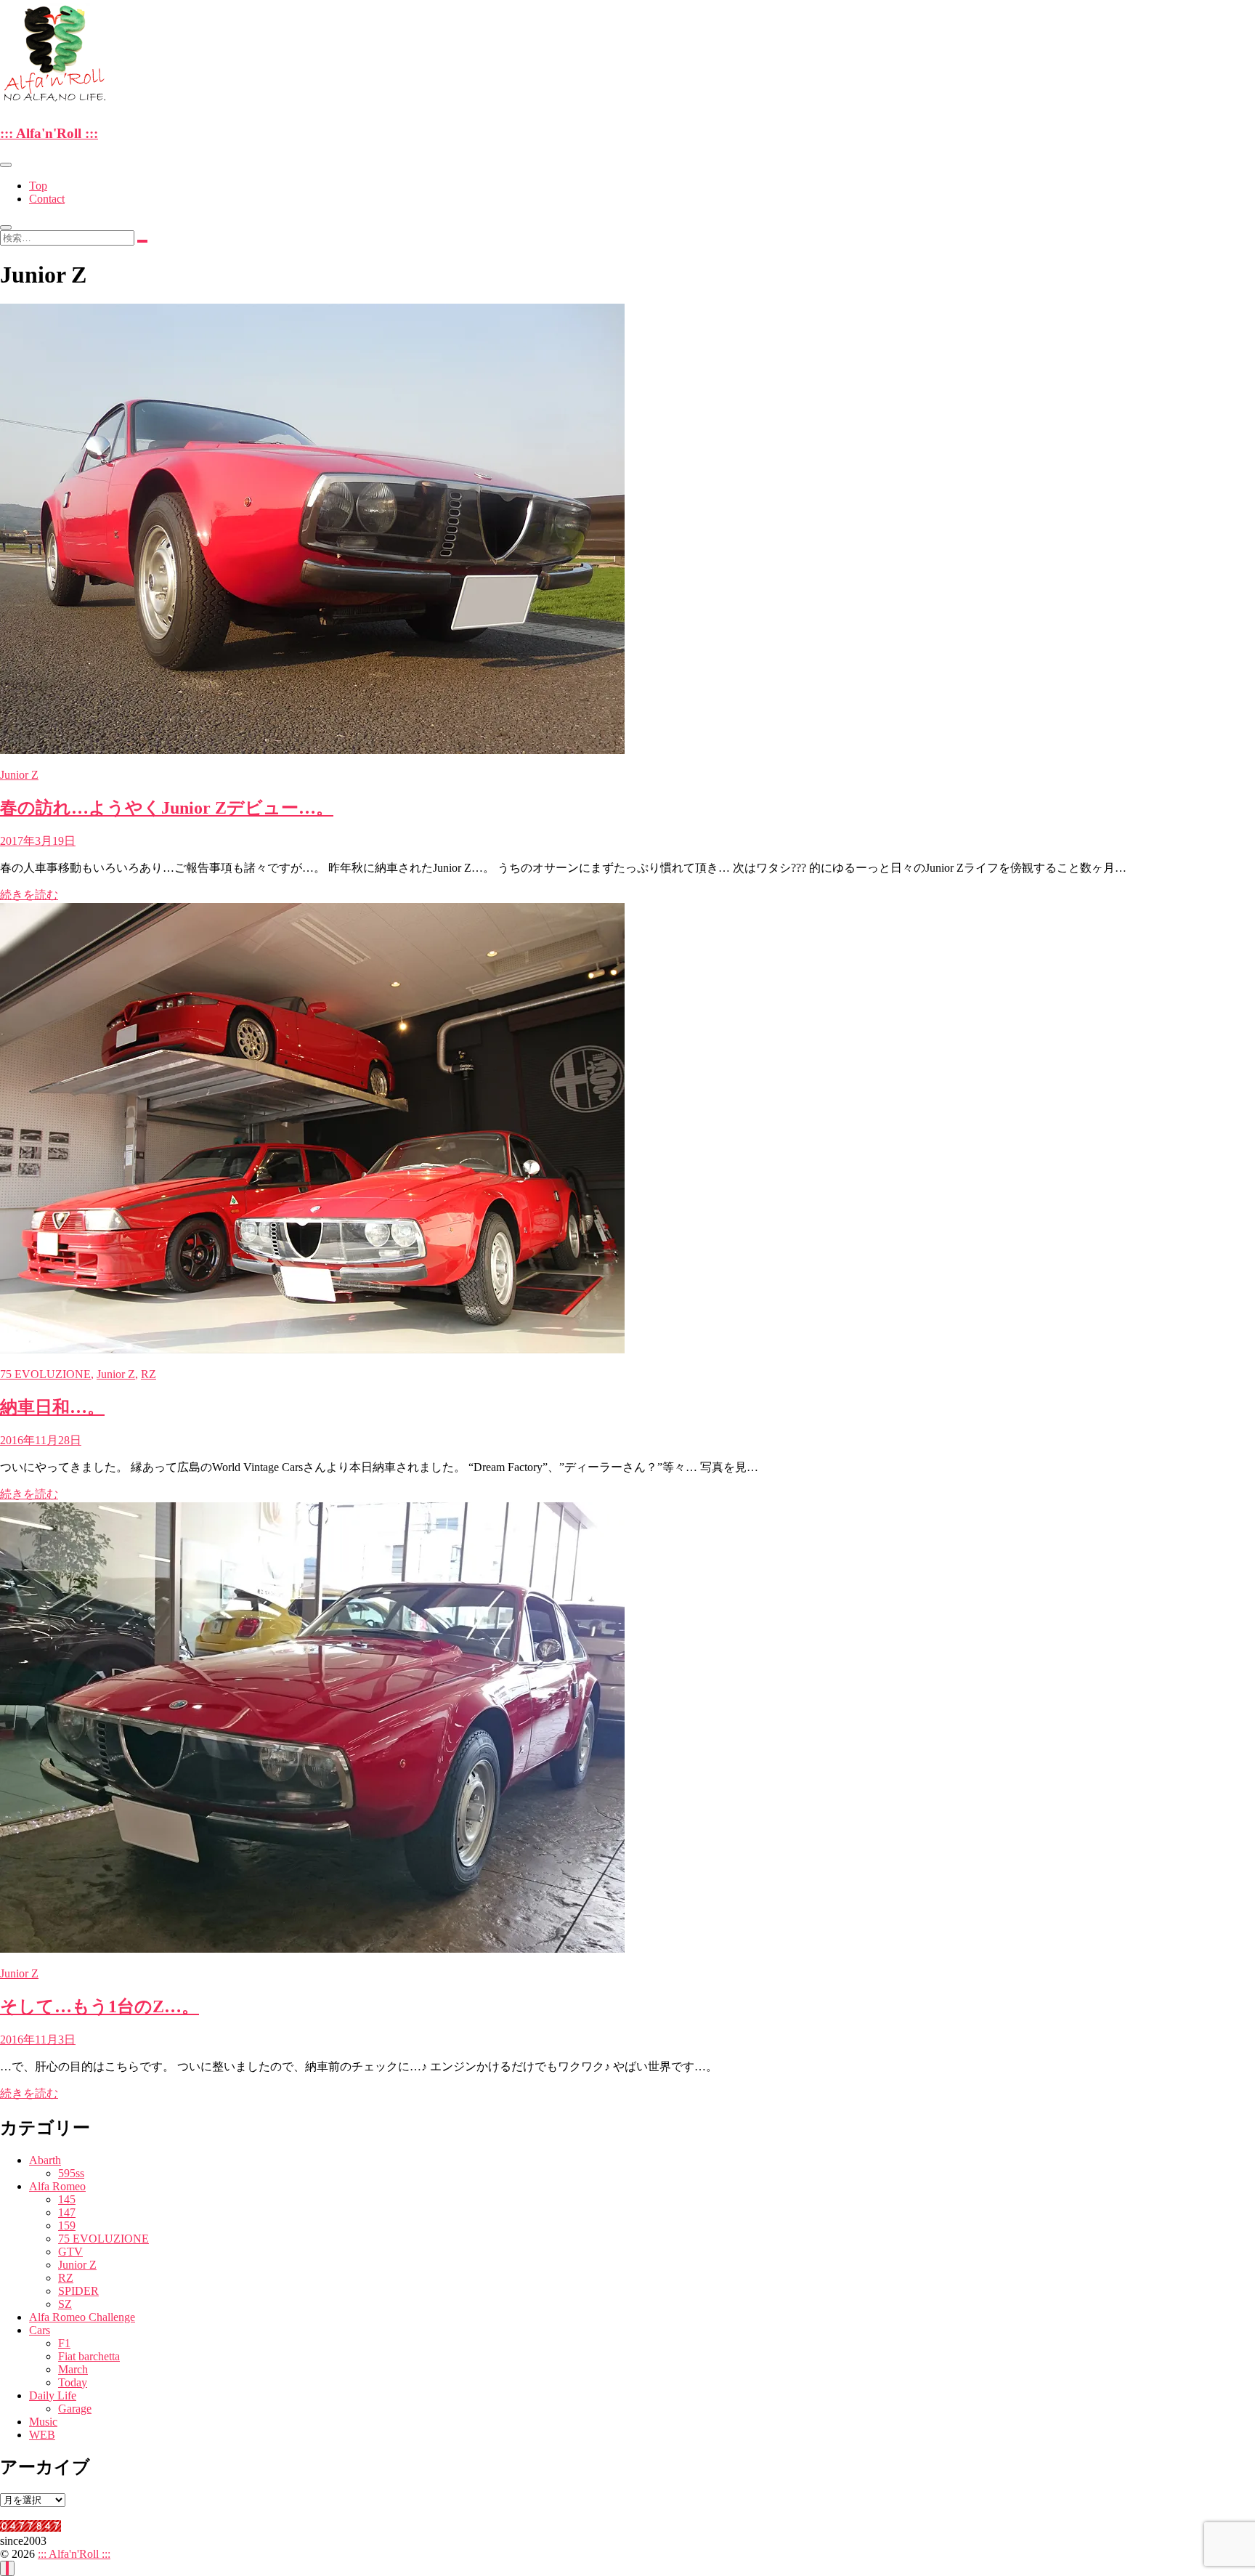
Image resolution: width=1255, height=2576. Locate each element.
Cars (40, 2330)
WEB (42, 2435)
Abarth (45, 2160)
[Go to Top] (7, 2568)
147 (67, 2212)
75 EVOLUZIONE (45, 1374)
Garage (75, 2409)
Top (38, 186)
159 (67, 2225)
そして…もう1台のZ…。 (99, 2006)
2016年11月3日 (38, 2040)
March (73, 2369)
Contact (47, 199)
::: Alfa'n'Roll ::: (49, 133)
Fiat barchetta (89, 2356)
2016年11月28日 (41, 1440)
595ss (71, 2173)
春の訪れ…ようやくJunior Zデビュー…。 (167, 808)
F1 (64, 2343)
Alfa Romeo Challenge (82, 2317)
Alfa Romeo (57, 2186)
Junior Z (19, 775)
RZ (149, 1374)
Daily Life (53, 2395)
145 (67, 2199)
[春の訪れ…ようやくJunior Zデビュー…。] (312, 750)
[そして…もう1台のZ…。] (312, 1949)
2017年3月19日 (38, 841)
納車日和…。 (52, 1407)
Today (73, 2382)
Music (43, 2422)
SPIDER (78, 2291)
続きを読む (29, 895)
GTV (70, 2252)
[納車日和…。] (312, 1349)
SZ (65, 2304)
